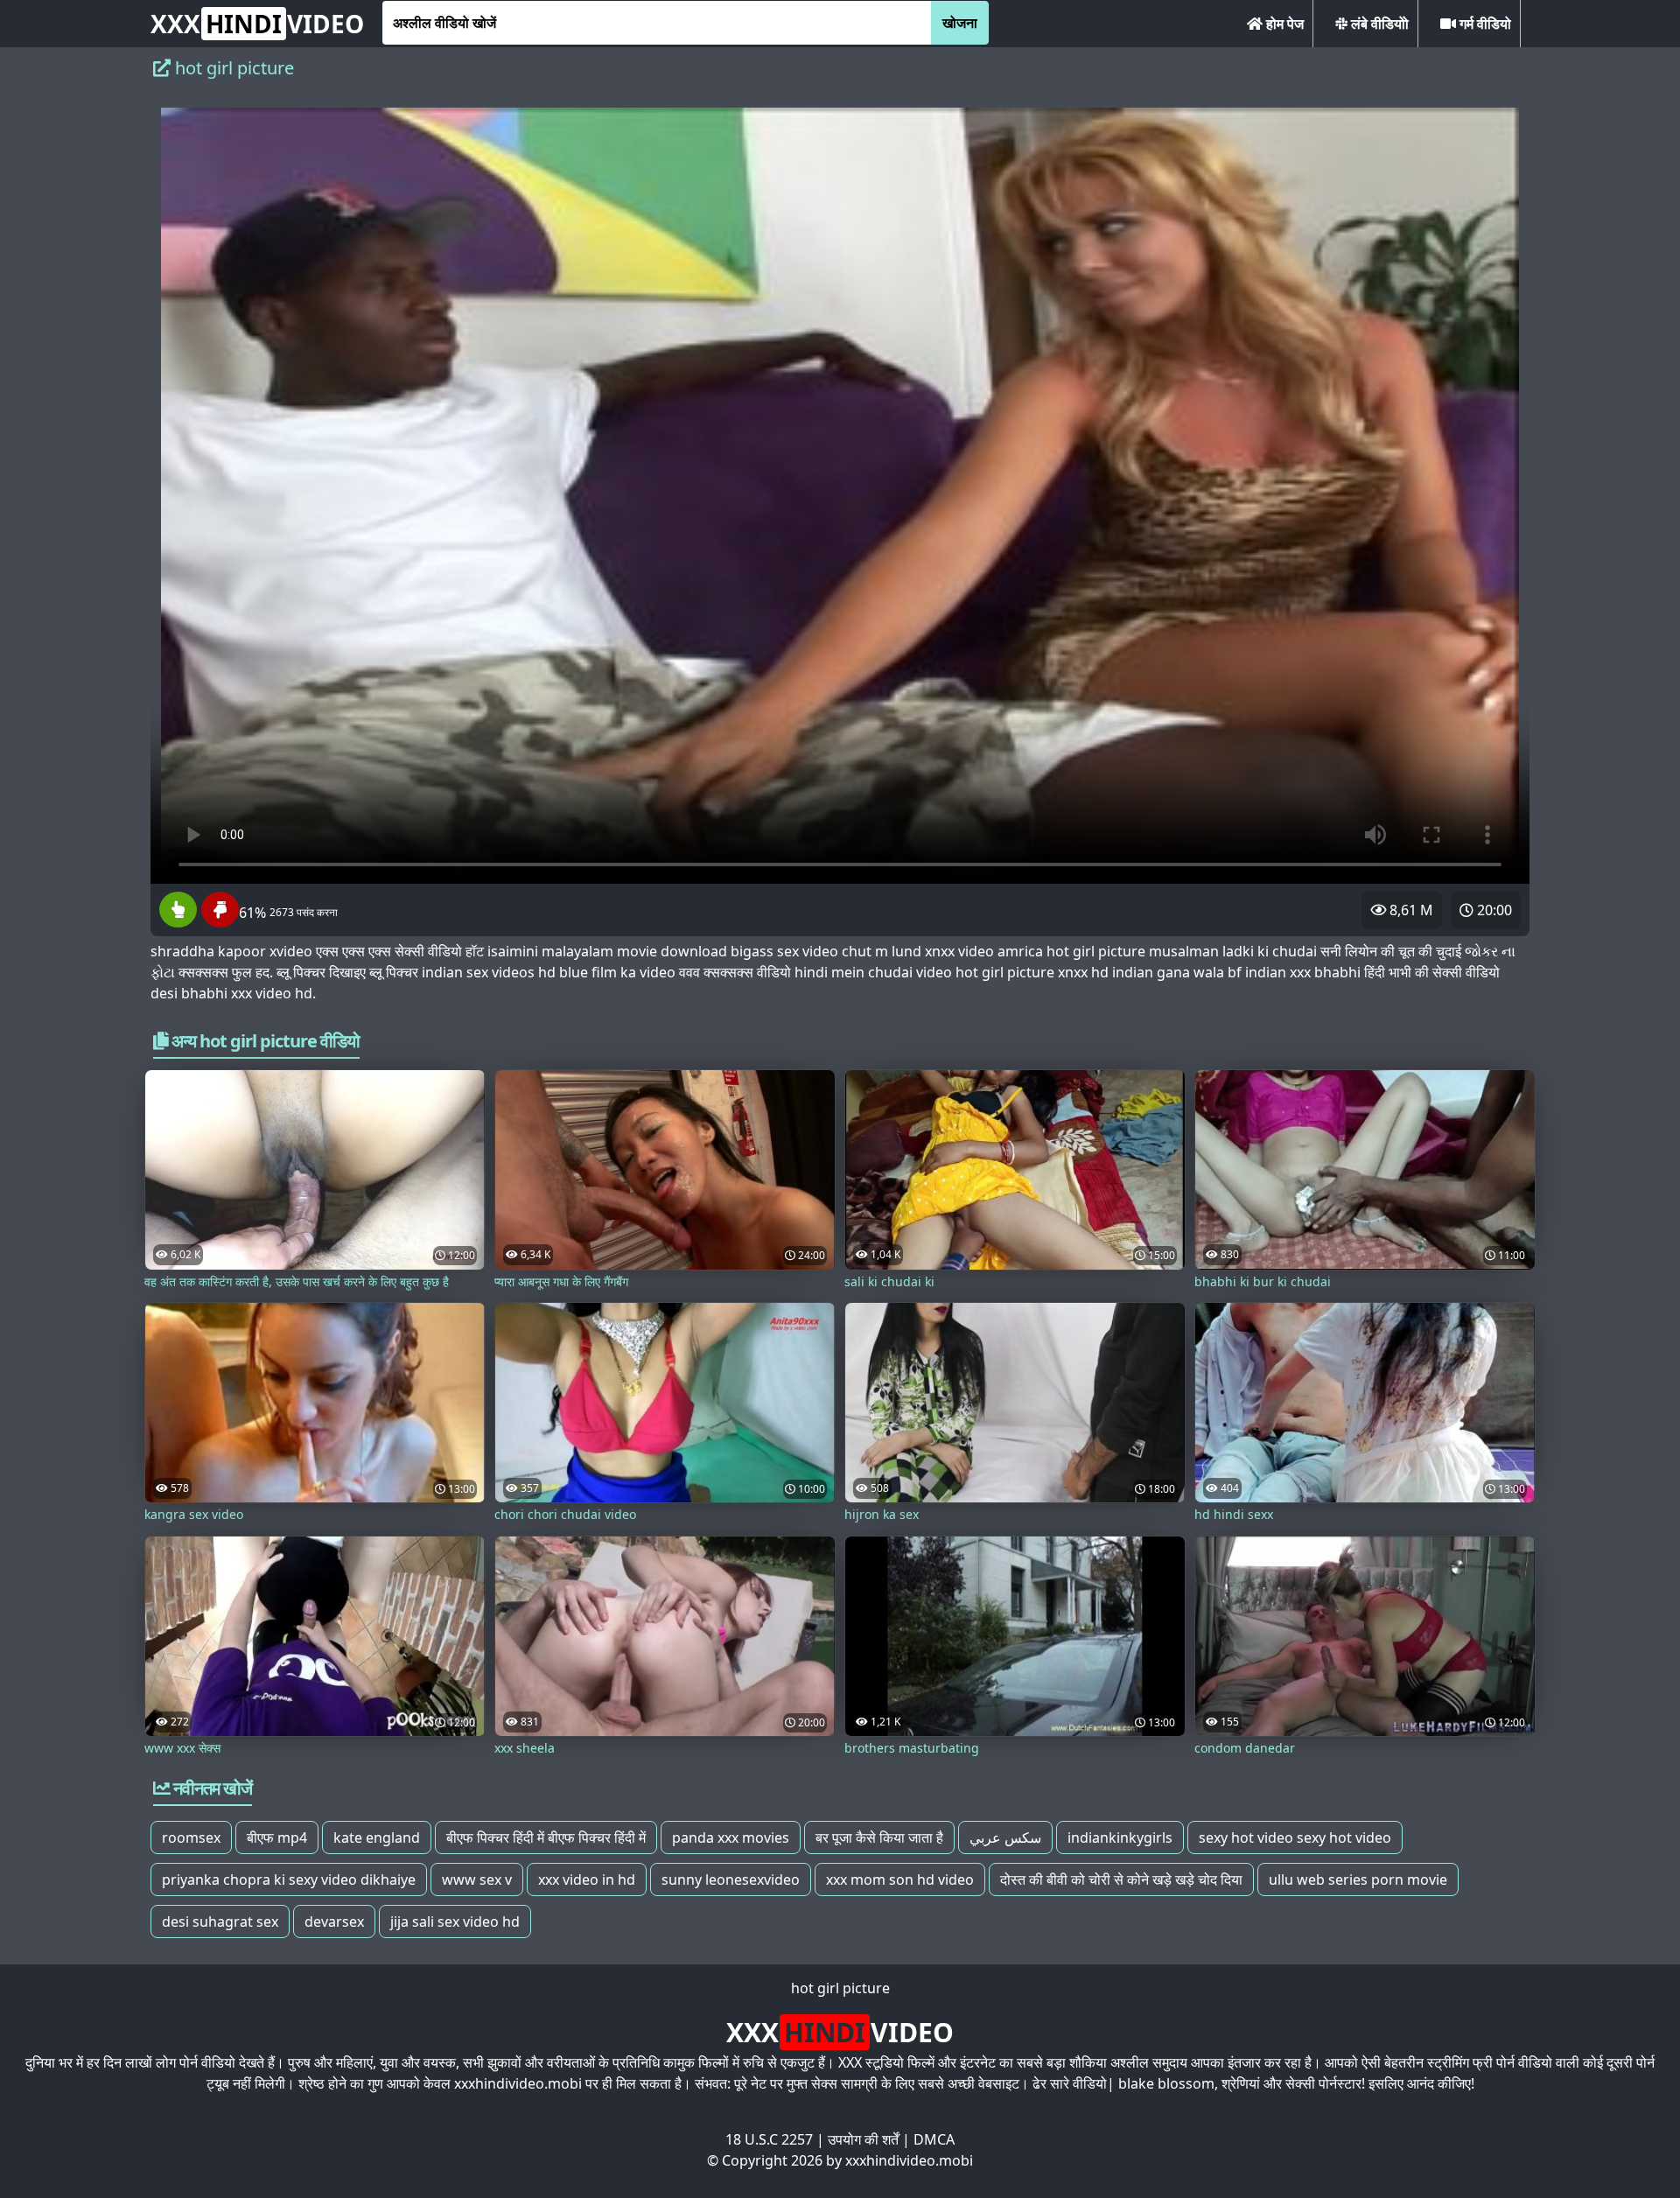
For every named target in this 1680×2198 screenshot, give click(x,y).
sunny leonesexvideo (731, 1879)
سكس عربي (1005, 1837)
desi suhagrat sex (220, 1921)
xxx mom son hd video (900, 1879)
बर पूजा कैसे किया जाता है (879, 1837)
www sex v (477, 1879)
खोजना (960, 23)
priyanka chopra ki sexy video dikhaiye (289, 1879)
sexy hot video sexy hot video (1295, 1837)
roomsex (191, 1837)
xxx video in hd (587, 1879)
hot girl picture (840, 1988)
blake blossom (1166, 2083)
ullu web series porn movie (1358, 1879)
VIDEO (257, 24)
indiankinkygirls (1120, 1837)
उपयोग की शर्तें (863, 2139)
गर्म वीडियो (1484, 24)
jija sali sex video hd (455, 1921)
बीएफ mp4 (277, 1837)
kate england (377, 1837)
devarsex (334, 1921)
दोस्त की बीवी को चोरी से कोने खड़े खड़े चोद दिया (1121, 1879)
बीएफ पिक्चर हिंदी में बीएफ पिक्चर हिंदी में (546, 1837)
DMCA (934, 2139)
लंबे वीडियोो (1378, 24)
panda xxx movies (731, 1837)
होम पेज (1283, 24)
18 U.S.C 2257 (769, 2139)
